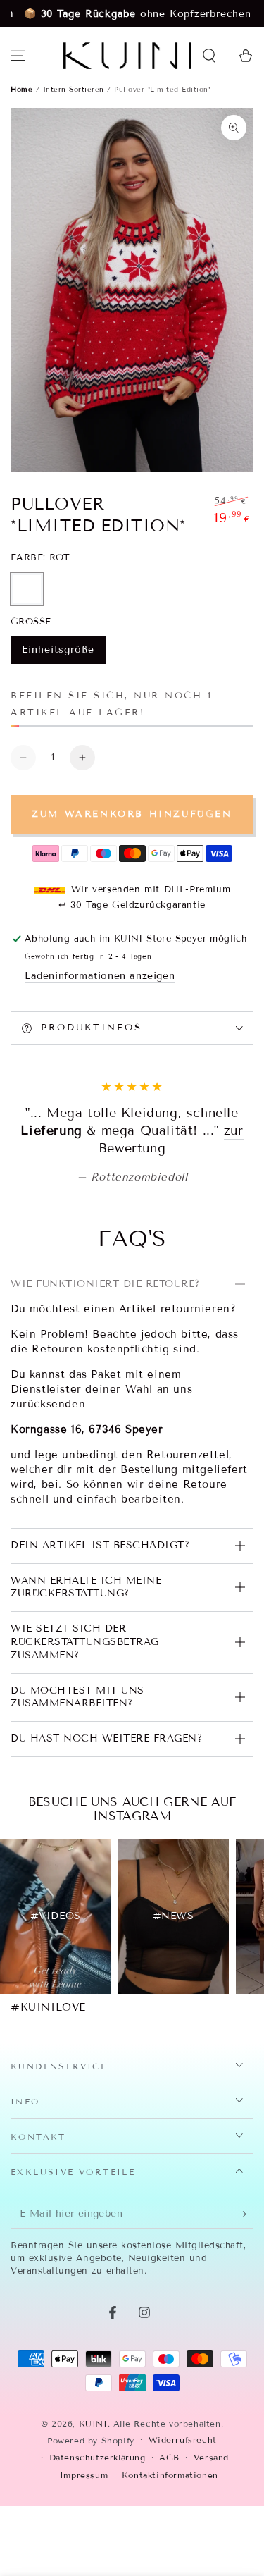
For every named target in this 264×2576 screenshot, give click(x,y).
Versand (211, 2564)
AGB (169, 2564)
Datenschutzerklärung (98, 2564)
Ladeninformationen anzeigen (100, 976)
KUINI (93, 2530)
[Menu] (18, 56)
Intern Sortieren (75, 89)
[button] (209, 56)
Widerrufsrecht (183, 2546)
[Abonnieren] (245, 2321)
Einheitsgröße (58, 654)
